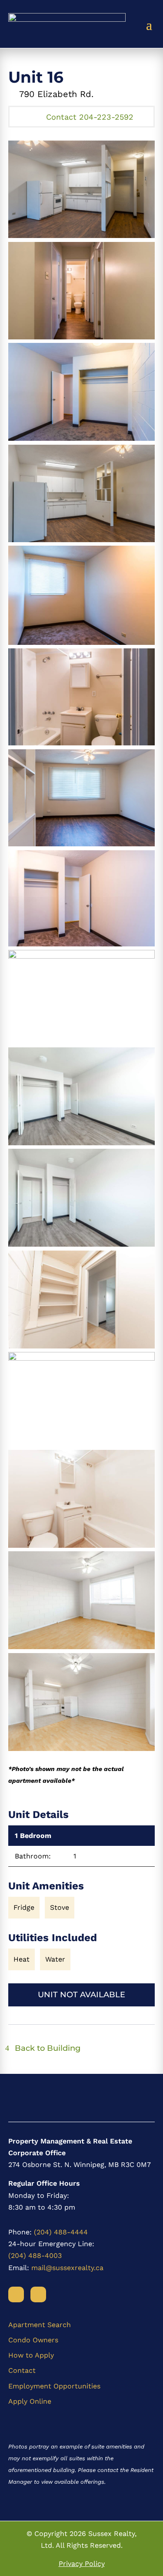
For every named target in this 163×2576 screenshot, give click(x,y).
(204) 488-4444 (61, 2232)
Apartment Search (40, 2325)
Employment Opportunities (54, 2386)
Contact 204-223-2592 (90, 117)
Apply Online (30, 2401)
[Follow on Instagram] (38, 2294)
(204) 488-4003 (35, 2256)
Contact (22, 2370)
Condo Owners (33, 2340)
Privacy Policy (82, 2564)
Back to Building (48, 2048)
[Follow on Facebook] (16, 2294)
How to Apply (31, 2355)
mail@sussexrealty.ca (67, 2268)
